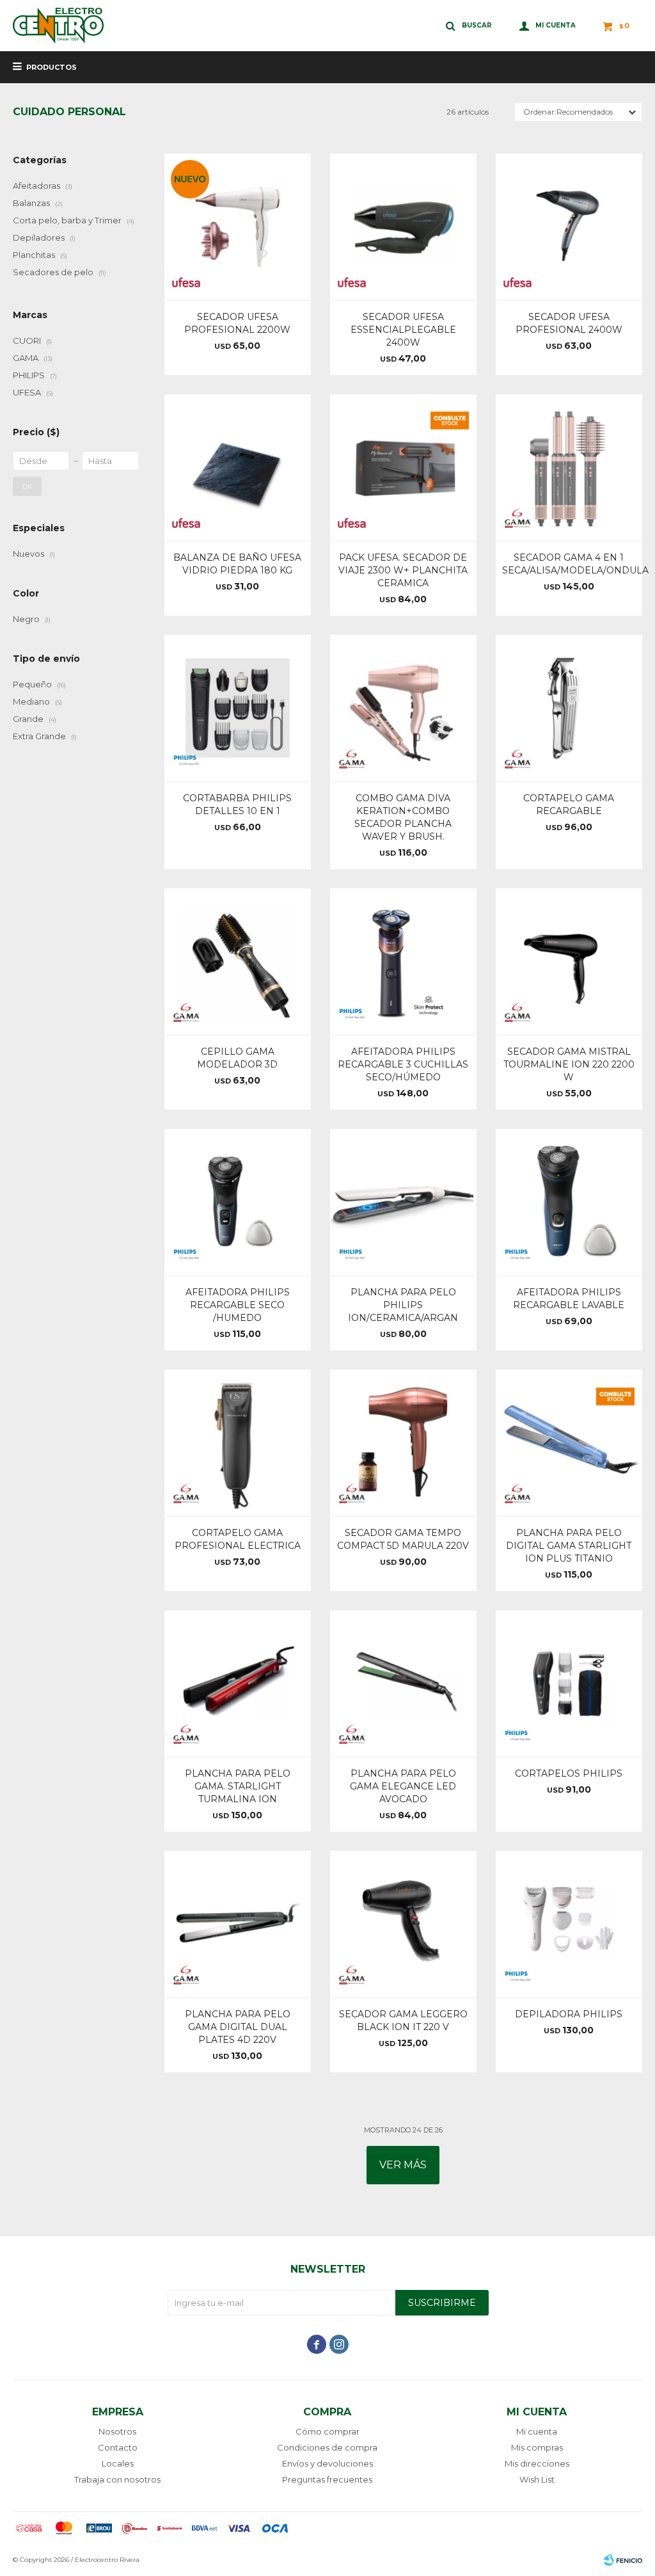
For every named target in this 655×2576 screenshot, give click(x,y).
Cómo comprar (327, 2431)
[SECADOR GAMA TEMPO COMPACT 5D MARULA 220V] (403, 1443)
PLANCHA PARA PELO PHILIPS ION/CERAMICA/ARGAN (403, 1305)
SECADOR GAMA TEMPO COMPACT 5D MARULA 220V (403, 1539)
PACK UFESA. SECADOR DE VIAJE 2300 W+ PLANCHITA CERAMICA (403, 570)
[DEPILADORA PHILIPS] (569, 1924)
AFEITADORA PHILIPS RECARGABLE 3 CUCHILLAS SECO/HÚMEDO (403, 1064)
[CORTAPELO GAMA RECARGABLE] (569, 708)
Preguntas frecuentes (327, 2479)
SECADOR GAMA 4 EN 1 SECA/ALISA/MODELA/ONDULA (569, 564)
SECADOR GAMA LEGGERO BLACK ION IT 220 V (403, 2020)
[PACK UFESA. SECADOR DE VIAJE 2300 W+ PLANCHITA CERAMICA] (403, 468)
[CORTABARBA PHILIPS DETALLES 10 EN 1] (238, 708)
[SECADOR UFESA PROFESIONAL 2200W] (238, 227)
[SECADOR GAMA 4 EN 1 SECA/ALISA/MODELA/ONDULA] (569, 468)
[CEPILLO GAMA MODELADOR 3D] (238, 962)
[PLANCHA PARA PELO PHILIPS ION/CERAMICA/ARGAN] (403, 1202)
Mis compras (537, 2447)
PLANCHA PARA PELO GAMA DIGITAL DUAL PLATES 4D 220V (238, 2027)
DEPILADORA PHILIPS (569, 2014)
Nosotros (117, 2431)
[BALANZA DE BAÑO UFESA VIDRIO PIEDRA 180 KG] (238, 468)
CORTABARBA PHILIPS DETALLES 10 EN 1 (237, 804)
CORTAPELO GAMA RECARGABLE (569, 804)
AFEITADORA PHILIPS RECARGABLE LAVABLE (569, 1299)
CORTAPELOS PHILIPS (569, 1773)
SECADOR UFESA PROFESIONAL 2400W (569, 323)
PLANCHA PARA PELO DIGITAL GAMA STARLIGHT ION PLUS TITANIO (569, 1546)
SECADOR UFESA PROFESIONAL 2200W (237, 323)
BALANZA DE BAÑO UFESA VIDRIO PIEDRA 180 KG (237, 564)
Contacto (118, 2447)
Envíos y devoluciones (327, 2463)
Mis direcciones (537, 2463)
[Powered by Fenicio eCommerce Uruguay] (623, 2560)
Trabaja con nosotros (117, 2479)
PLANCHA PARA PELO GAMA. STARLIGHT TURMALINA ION (238, 1786)
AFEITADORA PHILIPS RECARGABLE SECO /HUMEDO (238, 1305)
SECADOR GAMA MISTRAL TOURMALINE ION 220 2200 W (569, 1064)
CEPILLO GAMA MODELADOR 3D (237, 1058)
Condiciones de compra (327, 2447)
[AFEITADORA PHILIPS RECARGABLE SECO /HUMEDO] (238, 1202)
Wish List (537, 2479)
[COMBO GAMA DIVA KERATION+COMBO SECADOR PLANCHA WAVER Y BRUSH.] (403, 708)
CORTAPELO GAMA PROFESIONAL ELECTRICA (238, 1539)
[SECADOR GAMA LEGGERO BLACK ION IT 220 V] (403, 1924)
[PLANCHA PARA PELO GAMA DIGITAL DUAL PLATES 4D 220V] (238, 1924)
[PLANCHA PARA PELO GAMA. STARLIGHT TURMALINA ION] (238, 1684)
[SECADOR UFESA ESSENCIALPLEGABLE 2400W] (403, 227)
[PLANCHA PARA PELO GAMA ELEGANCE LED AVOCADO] (403, 1684)
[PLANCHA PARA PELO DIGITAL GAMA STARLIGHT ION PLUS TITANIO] (569, 1443)
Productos (51, 67)
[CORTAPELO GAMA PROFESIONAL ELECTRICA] (238, 1443)
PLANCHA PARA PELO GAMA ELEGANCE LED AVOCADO (403, 1786)
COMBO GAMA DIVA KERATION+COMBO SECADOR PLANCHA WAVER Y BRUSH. (403, 817)
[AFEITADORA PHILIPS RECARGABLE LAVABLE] (569, 1202)
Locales (118, 2463)
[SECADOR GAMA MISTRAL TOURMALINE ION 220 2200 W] (569, 962)
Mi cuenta (537, 2431)
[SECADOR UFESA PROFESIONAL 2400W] (569, 227)
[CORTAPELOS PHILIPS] (569, 1684)
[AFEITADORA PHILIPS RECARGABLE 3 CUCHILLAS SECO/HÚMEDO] (403, 962)
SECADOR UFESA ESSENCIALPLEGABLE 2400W (403, 330)
